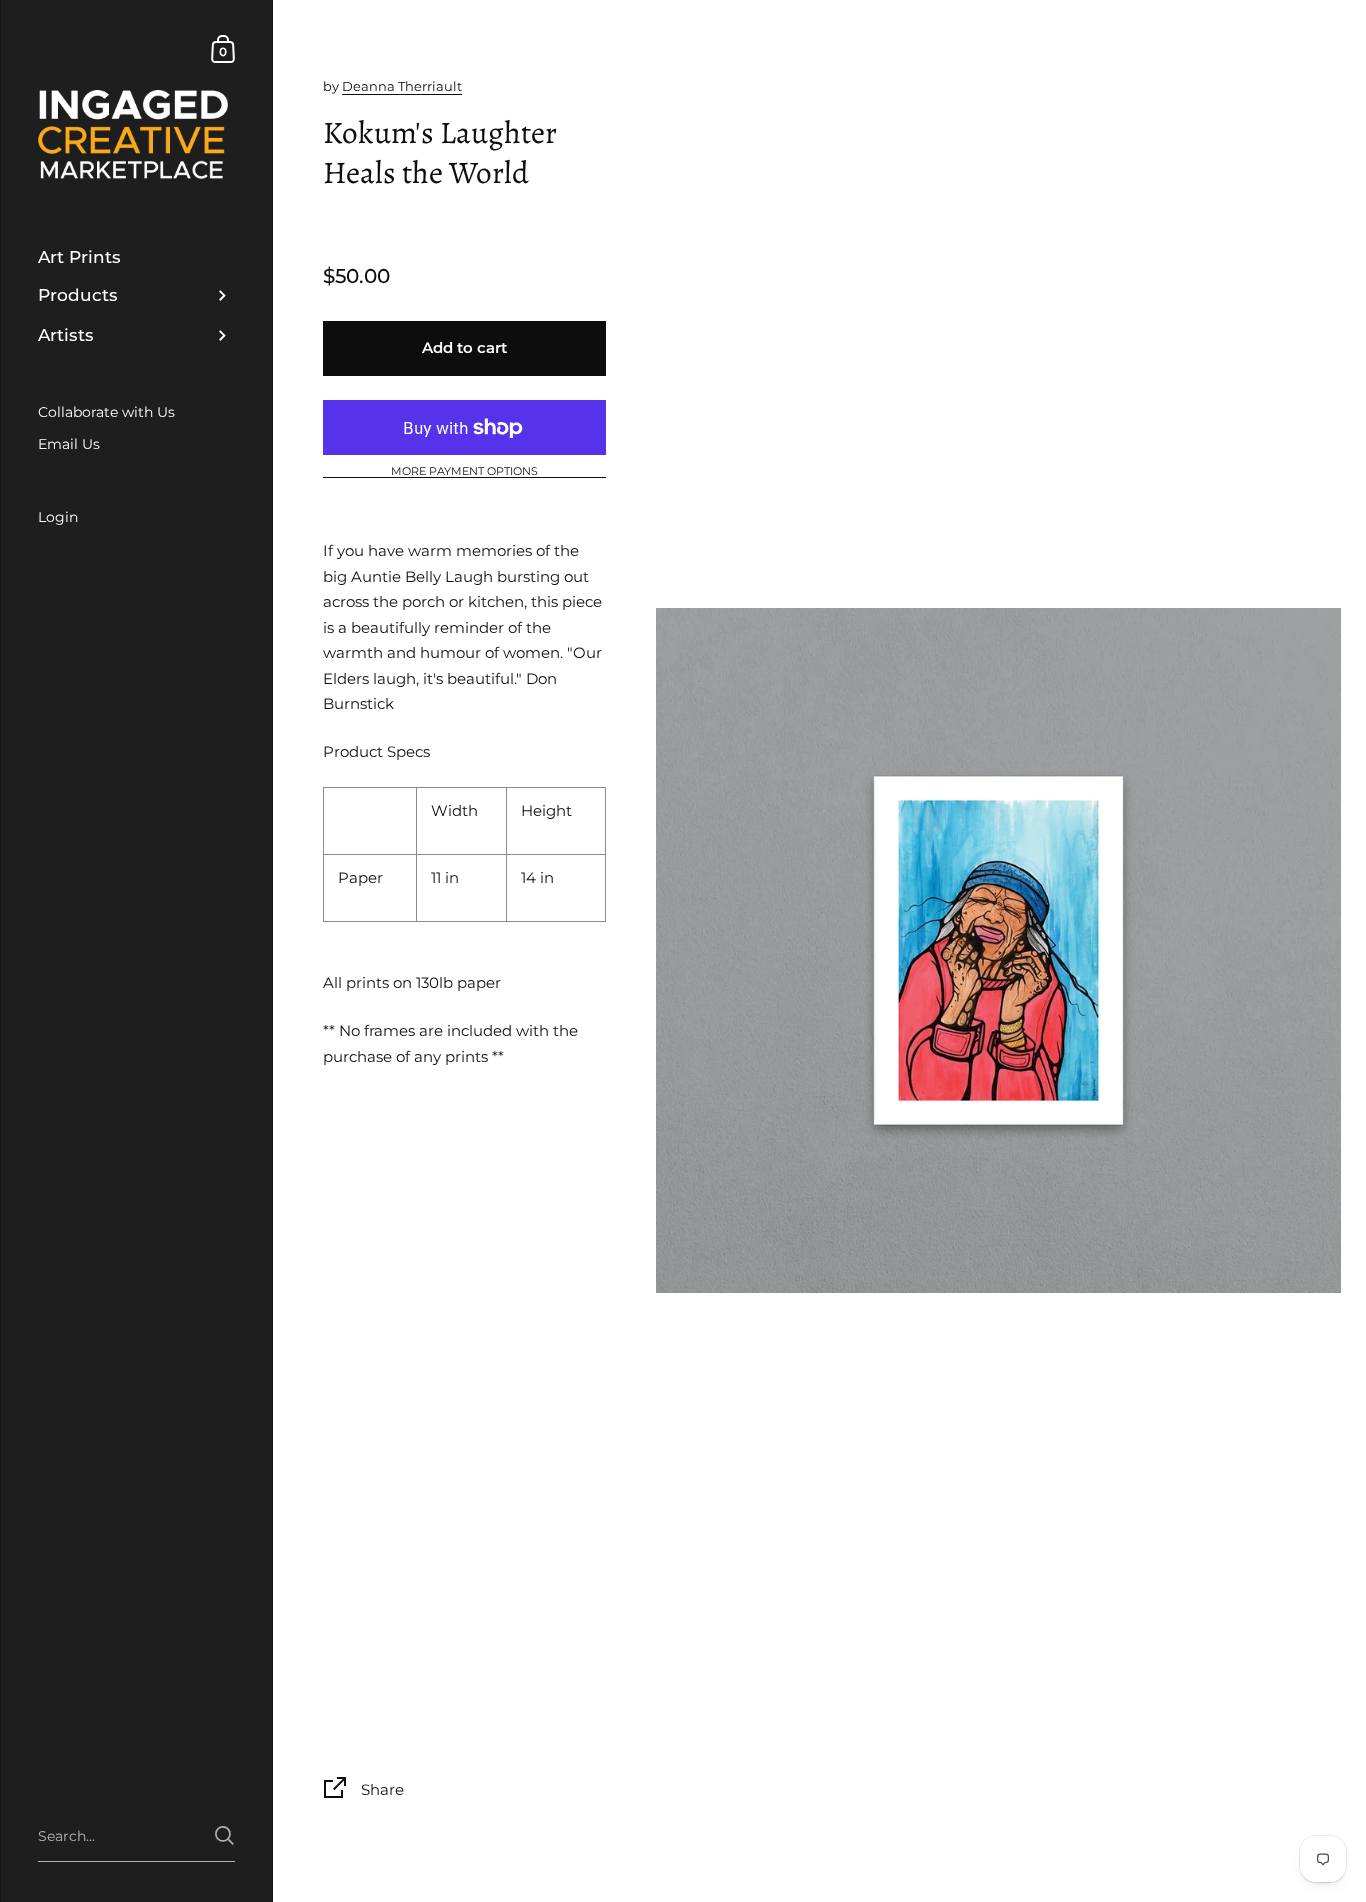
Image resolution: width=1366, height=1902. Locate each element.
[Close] (963, 809)
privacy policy (544, 981)
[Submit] (931, 1045)
